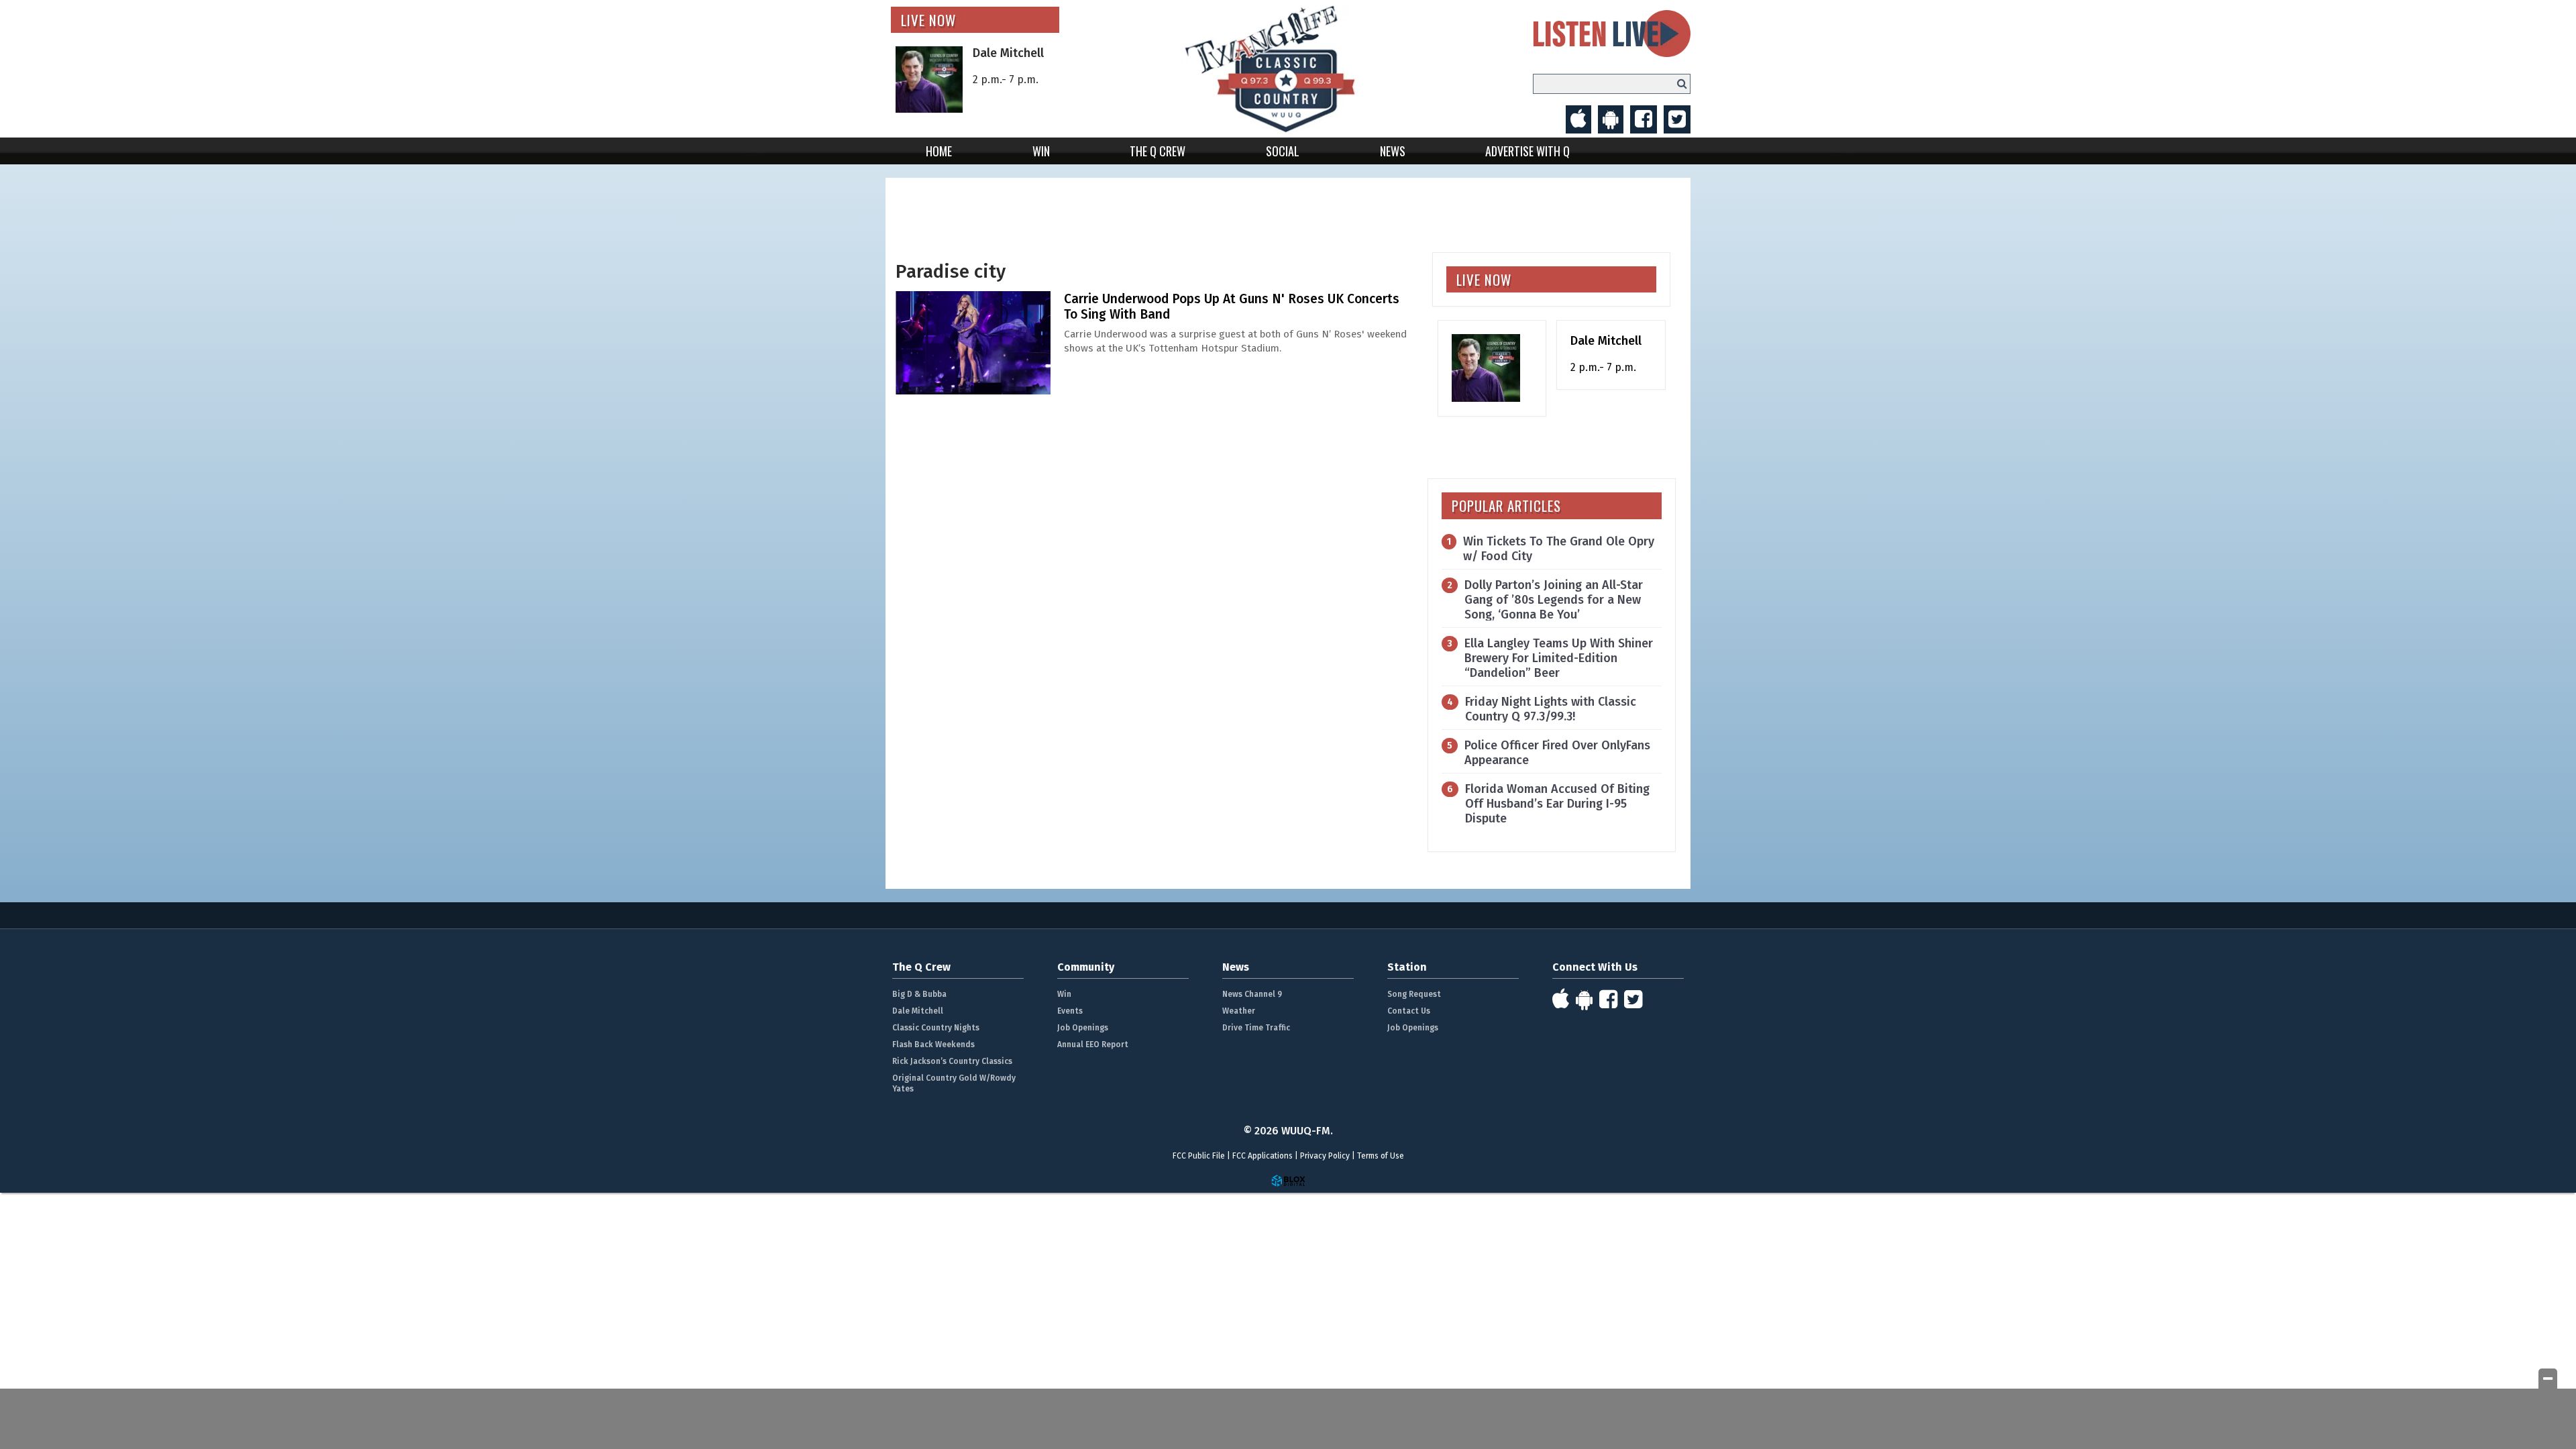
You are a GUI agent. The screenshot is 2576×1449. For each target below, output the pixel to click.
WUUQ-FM (1288, 69)
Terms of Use (1381, 1156)
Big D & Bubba (919, 994)
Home (939, 151)
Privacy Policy (1325, 1156)
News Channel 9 (1252, 994)
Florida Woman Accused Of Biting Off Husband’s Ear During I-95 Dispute (1557, 804)
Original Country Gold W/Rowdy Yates (954, 1083)
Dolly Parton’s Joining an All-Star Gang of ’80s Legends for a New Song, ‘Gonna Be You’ (1554, 600)
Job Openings (1083, 1028)
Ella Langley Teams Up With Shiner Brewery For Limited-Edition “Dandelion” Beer (1559, 658)
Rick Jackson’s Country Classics (952, 1061)
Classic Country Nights (936, 1028)
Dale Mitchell (918, 1011)
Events (1070, 1011)
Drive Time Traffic (1256, 1028)
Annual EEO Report (1093, 1044)
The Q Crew (1158, 151)
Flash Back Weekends (933, 1044)
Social (1283, 151)
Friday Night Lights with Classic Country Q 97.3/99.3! (1551, 709)
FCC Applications (1263, 1156)
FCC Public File (1199, 1156)
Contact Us (1409, 1011)
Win (1041, 151)
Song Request (1414, 994)
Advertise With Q (1527, 151)
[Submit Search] (1682, 84)
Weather (1239, 1011)
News (1393, 151)
